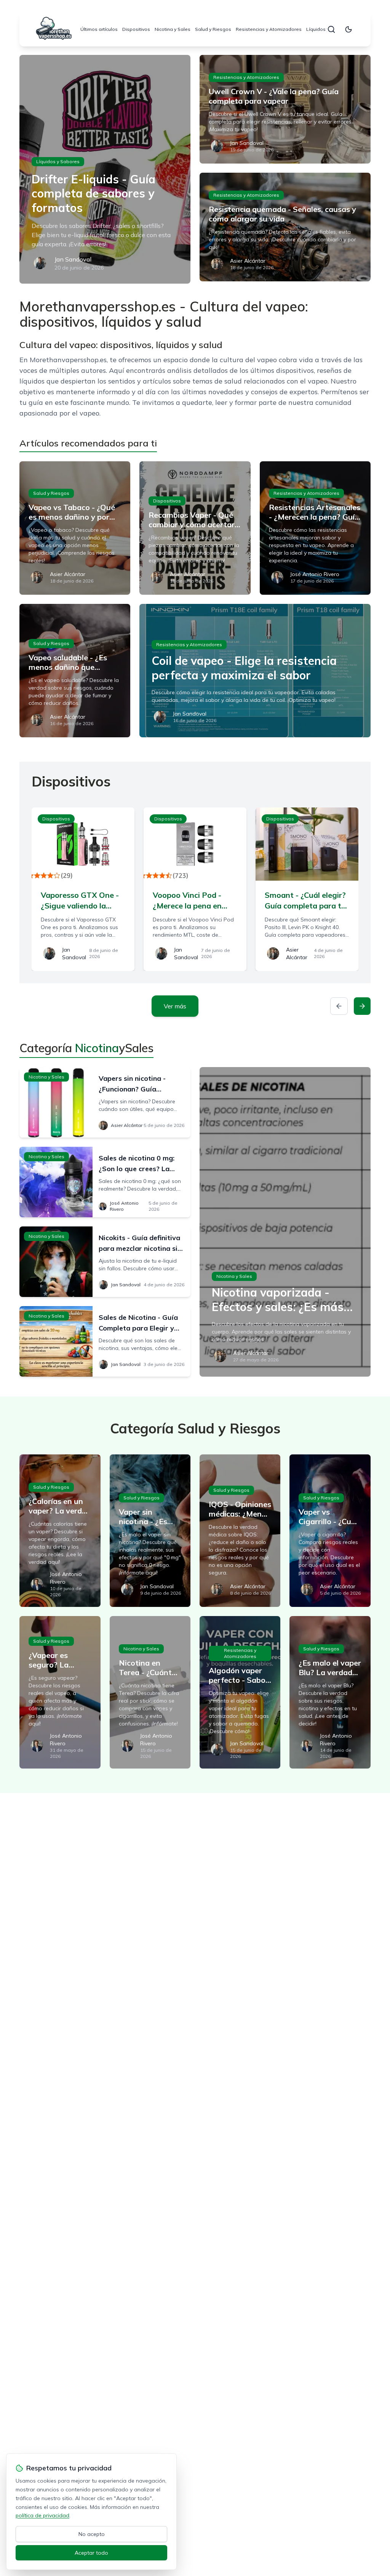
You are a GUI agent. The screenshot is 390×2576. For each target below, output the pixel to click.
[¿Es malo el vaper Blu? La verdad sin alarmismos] (330, 1692)
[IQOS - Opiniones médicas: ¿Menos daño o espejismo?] (240, 1531)
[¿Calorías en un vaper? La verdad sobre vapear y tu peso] (60, 1531)
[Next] (362, 1006)
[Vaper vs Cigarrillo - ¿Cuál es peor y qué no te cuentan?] (330, 1531)
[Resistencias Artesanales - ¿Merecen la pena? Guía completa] (315, 528)
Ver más (175, 1006)
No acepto (92, 2534)
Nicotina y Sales (173, 29)
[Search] (331, 29)
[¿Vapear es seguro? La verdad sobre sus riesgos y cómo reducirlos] (60, 1692)
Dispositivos (136, 29)
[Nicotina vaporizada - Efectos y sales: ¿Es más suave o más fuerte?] (285, 1222)
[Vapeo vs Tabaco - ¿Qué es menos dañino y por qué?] (75, 528)
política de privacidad (42, 2515)
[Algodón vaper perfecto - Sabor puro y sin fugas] (240, 1692)
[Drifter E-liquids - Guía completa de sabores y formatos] (105, 169)
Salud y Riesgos (213, 29)
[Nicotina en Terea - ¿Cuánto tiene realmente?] (150, 1692)
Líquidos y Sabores (58, 161)
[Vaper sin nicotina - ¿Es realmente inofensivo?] (150, 1531)
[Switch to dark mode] (348, 29)
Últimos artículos (99, 29)
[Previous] (339, 1006)
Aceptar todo (91, 2553)
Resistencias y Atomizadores (269, 29)
